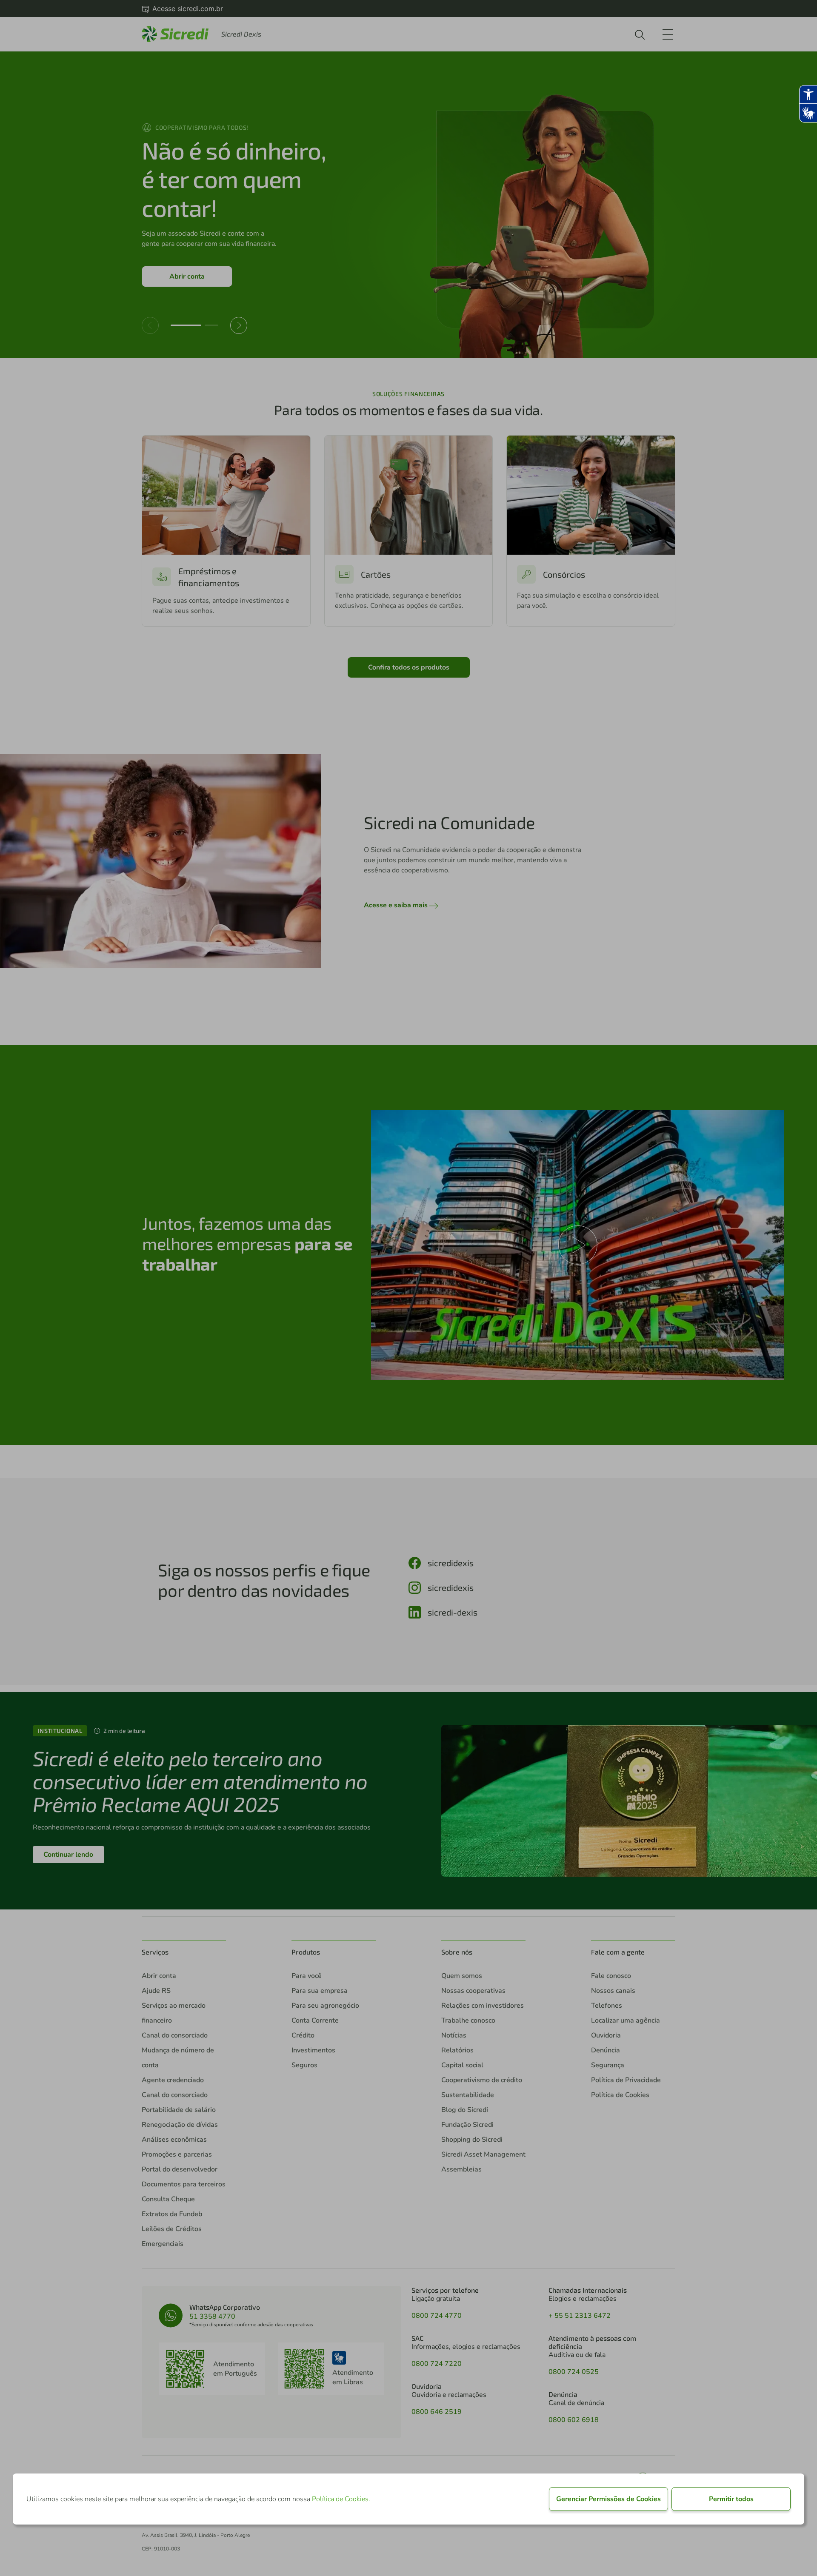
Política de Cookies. (341, 2499)
